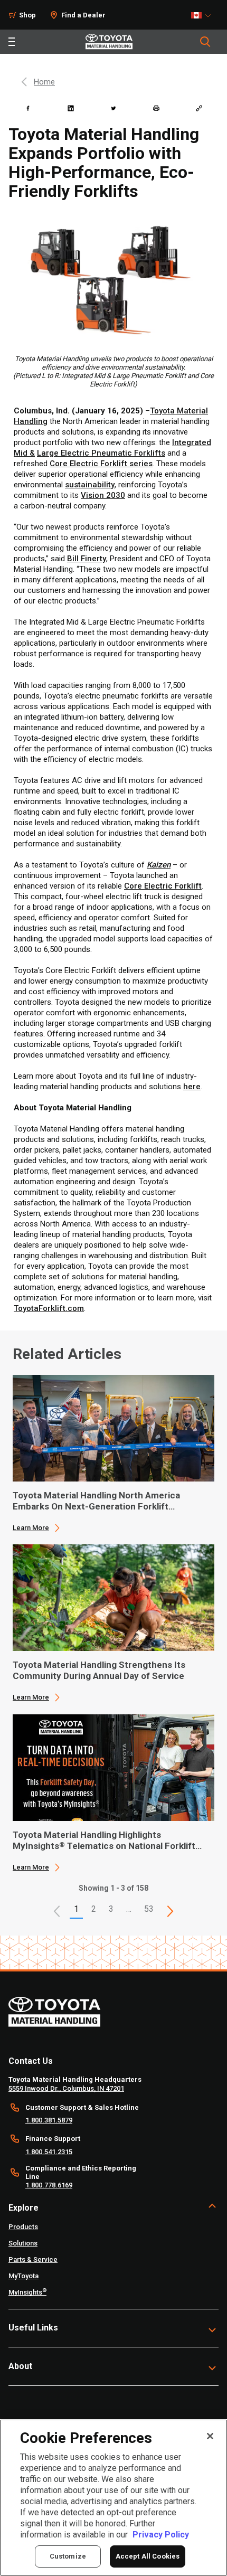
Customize (68, 2556)
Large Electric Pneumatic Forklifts (101, 453)
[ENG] (204, 15)
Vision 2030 (103, 495)
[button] (57, 1911)
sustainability (90, 485)
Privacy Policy (161, 2535)
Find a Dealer (83, 15)
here (192, 1087)
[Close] (210, 2436)
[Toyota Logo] (109, 42)
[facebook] (28, 108)
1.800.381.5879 (49, 2120)
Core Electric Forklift (163, 886)
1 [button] (76, 1909)
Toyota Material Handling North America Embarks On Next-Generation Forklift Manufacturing (96, 1501)
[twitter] (113, 108)
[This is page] (171, 1911)
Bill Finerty (87, 559)
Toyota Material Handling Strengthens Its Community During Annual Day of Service (99, 1670)
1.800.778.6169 (49, 2185)
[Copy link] (199, 108)
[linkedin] (71, 108)
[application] (113, 1454)
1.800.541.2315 (49, 2152)
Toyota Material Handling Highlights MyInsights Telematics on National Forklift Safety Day (104, 1841)
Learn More (31, 1528)
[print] (156, 108)
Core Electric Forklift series (101, 464)
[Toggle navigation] (12, 42)
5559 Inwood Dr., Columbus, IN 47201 (66, 2088)
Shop (27, 15)
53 (149, 1909)
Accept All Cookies (148, 2556)
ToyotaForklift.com (49, 1308)
